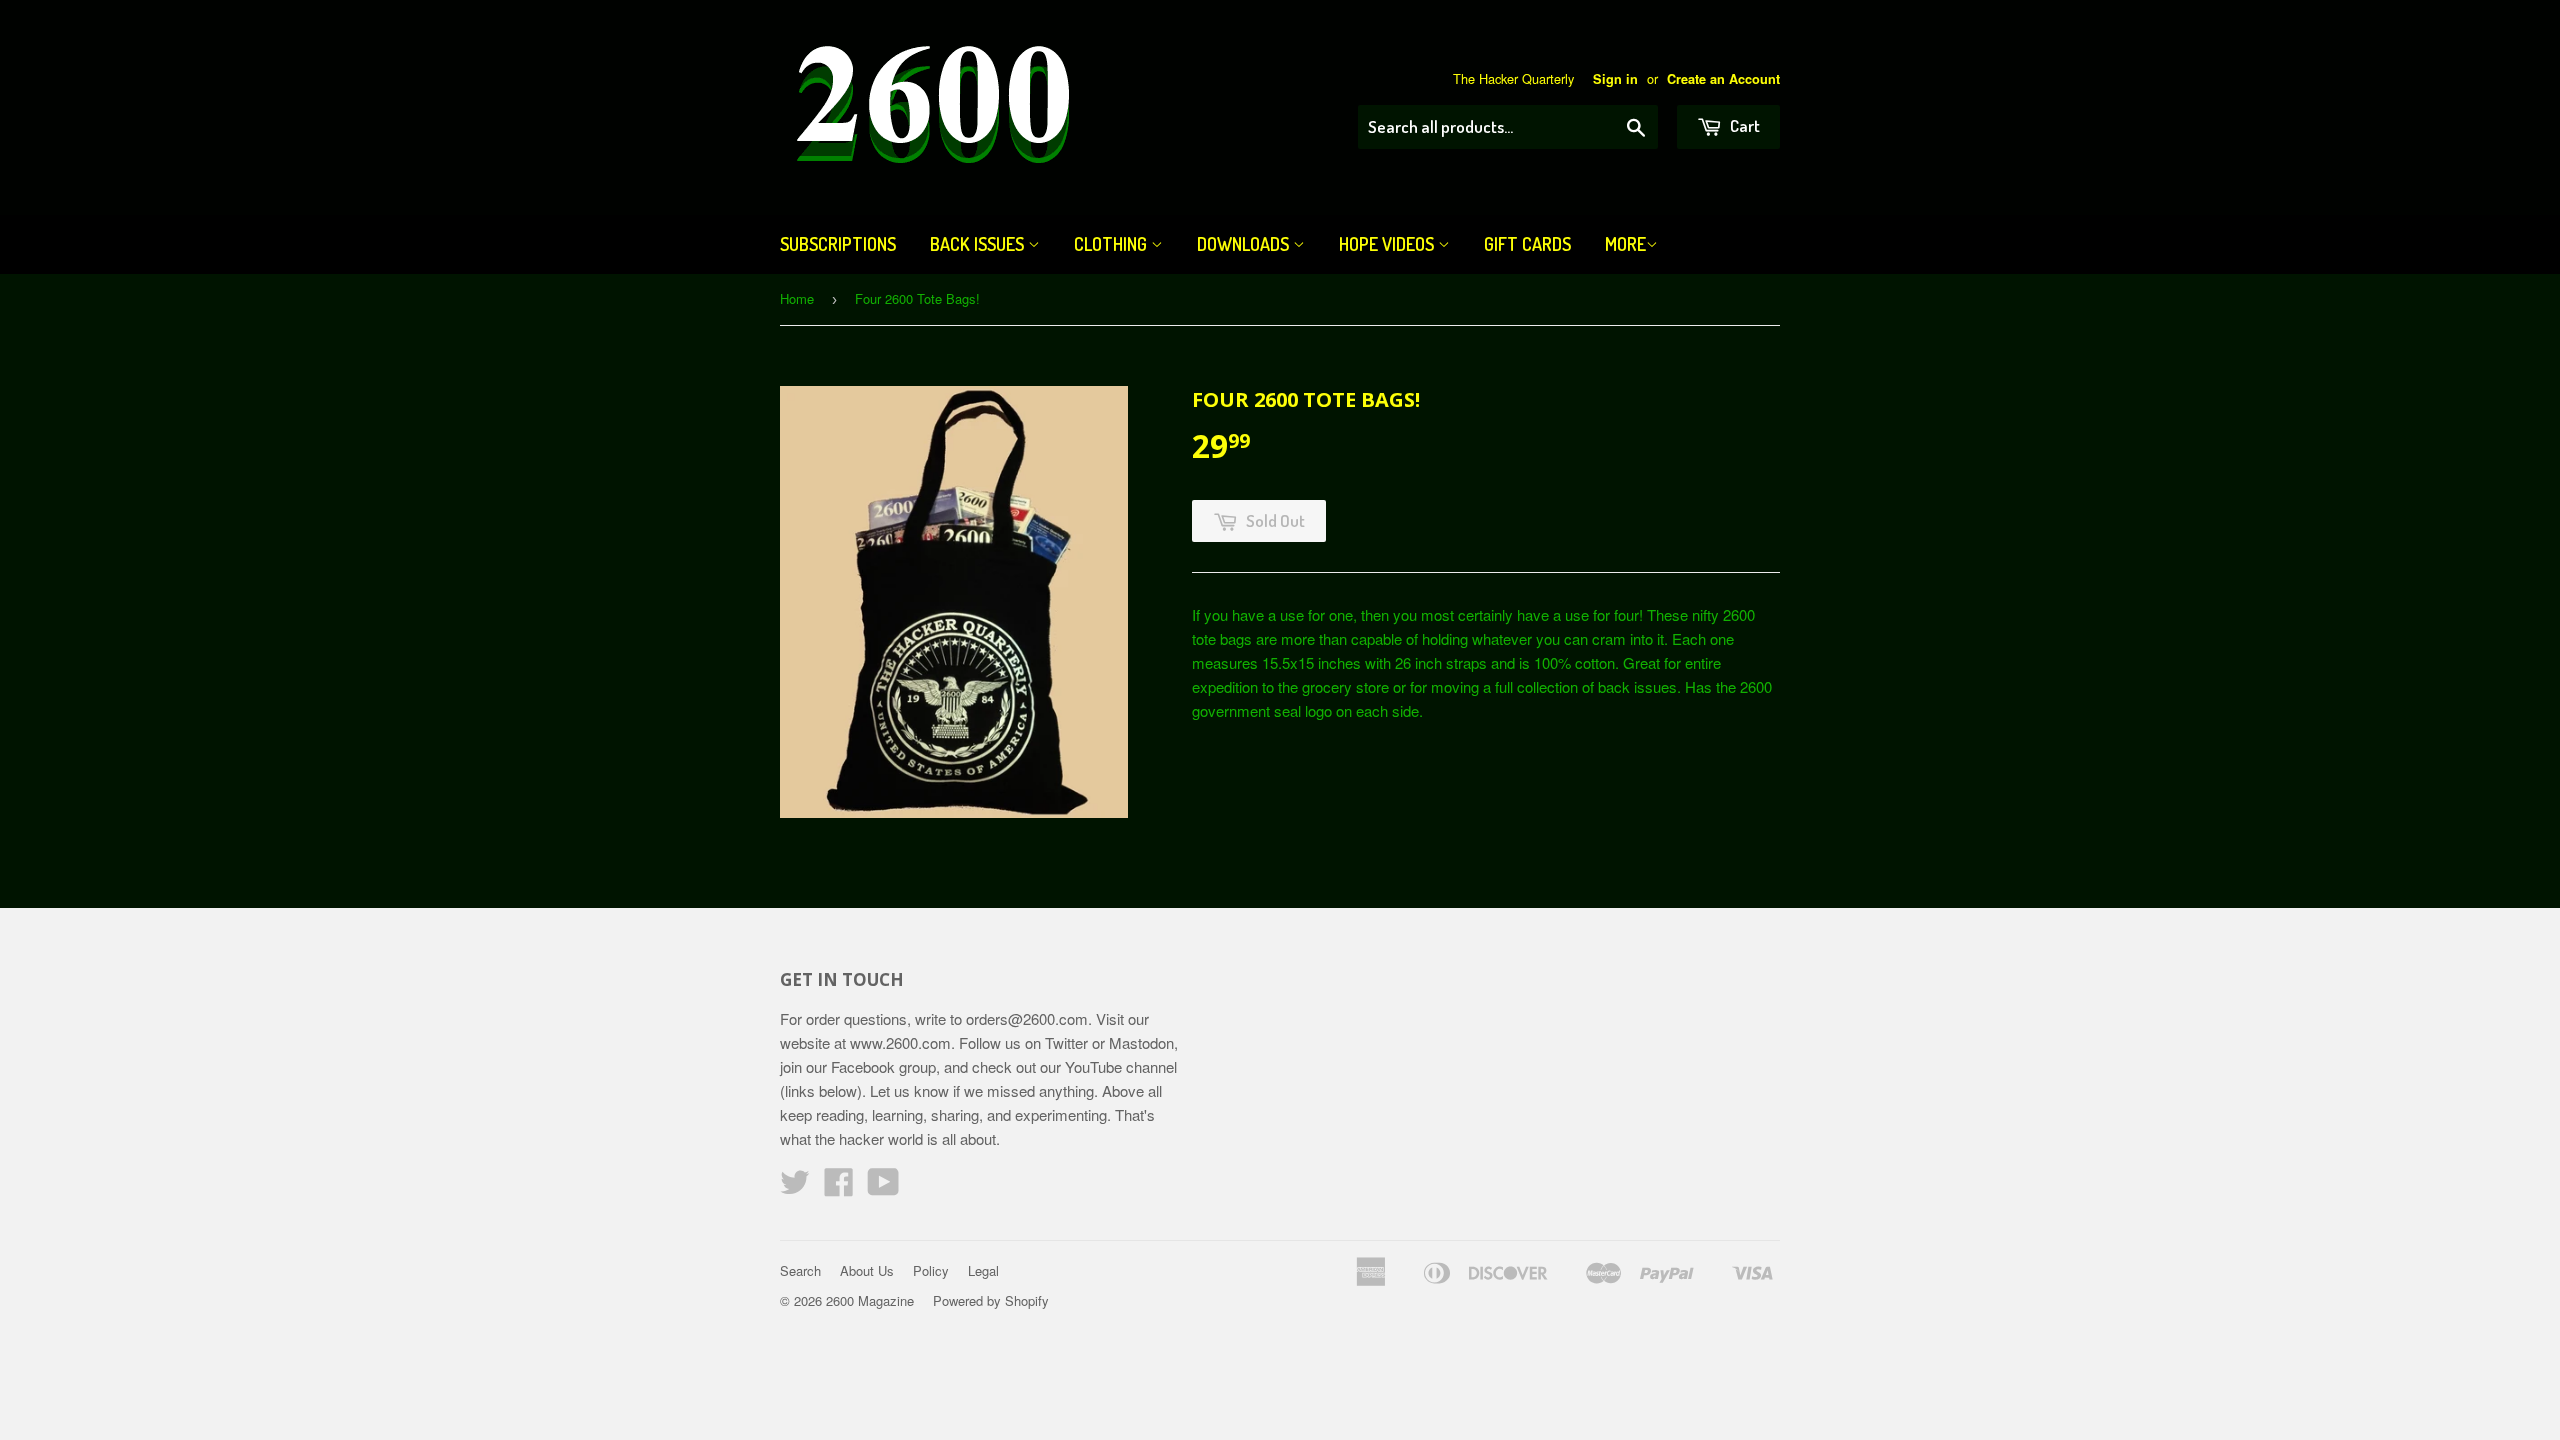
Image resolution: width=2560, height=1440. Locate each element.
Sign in (1615, 79)
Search (800, 1270)
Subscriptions (838, 244)
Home (797, 298)
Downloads (1245, 244)
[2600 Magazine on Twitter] (795, 1187)
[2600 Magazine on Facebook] (839, 1187)
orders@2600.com (1027, 1018)
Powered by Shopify (991, 1300)
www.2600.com (900, 1042)
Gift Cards (1527, 244)
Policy (931, 1270)
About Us (867, 1270)
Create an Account (1723, 79)
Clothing (1112, 244)
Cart (1743, 125)
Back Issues (979, 244)
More (1625, 244)
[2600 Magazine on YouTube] (883, 1187)
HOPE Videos (1388, 244)
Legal (983, 1270)
